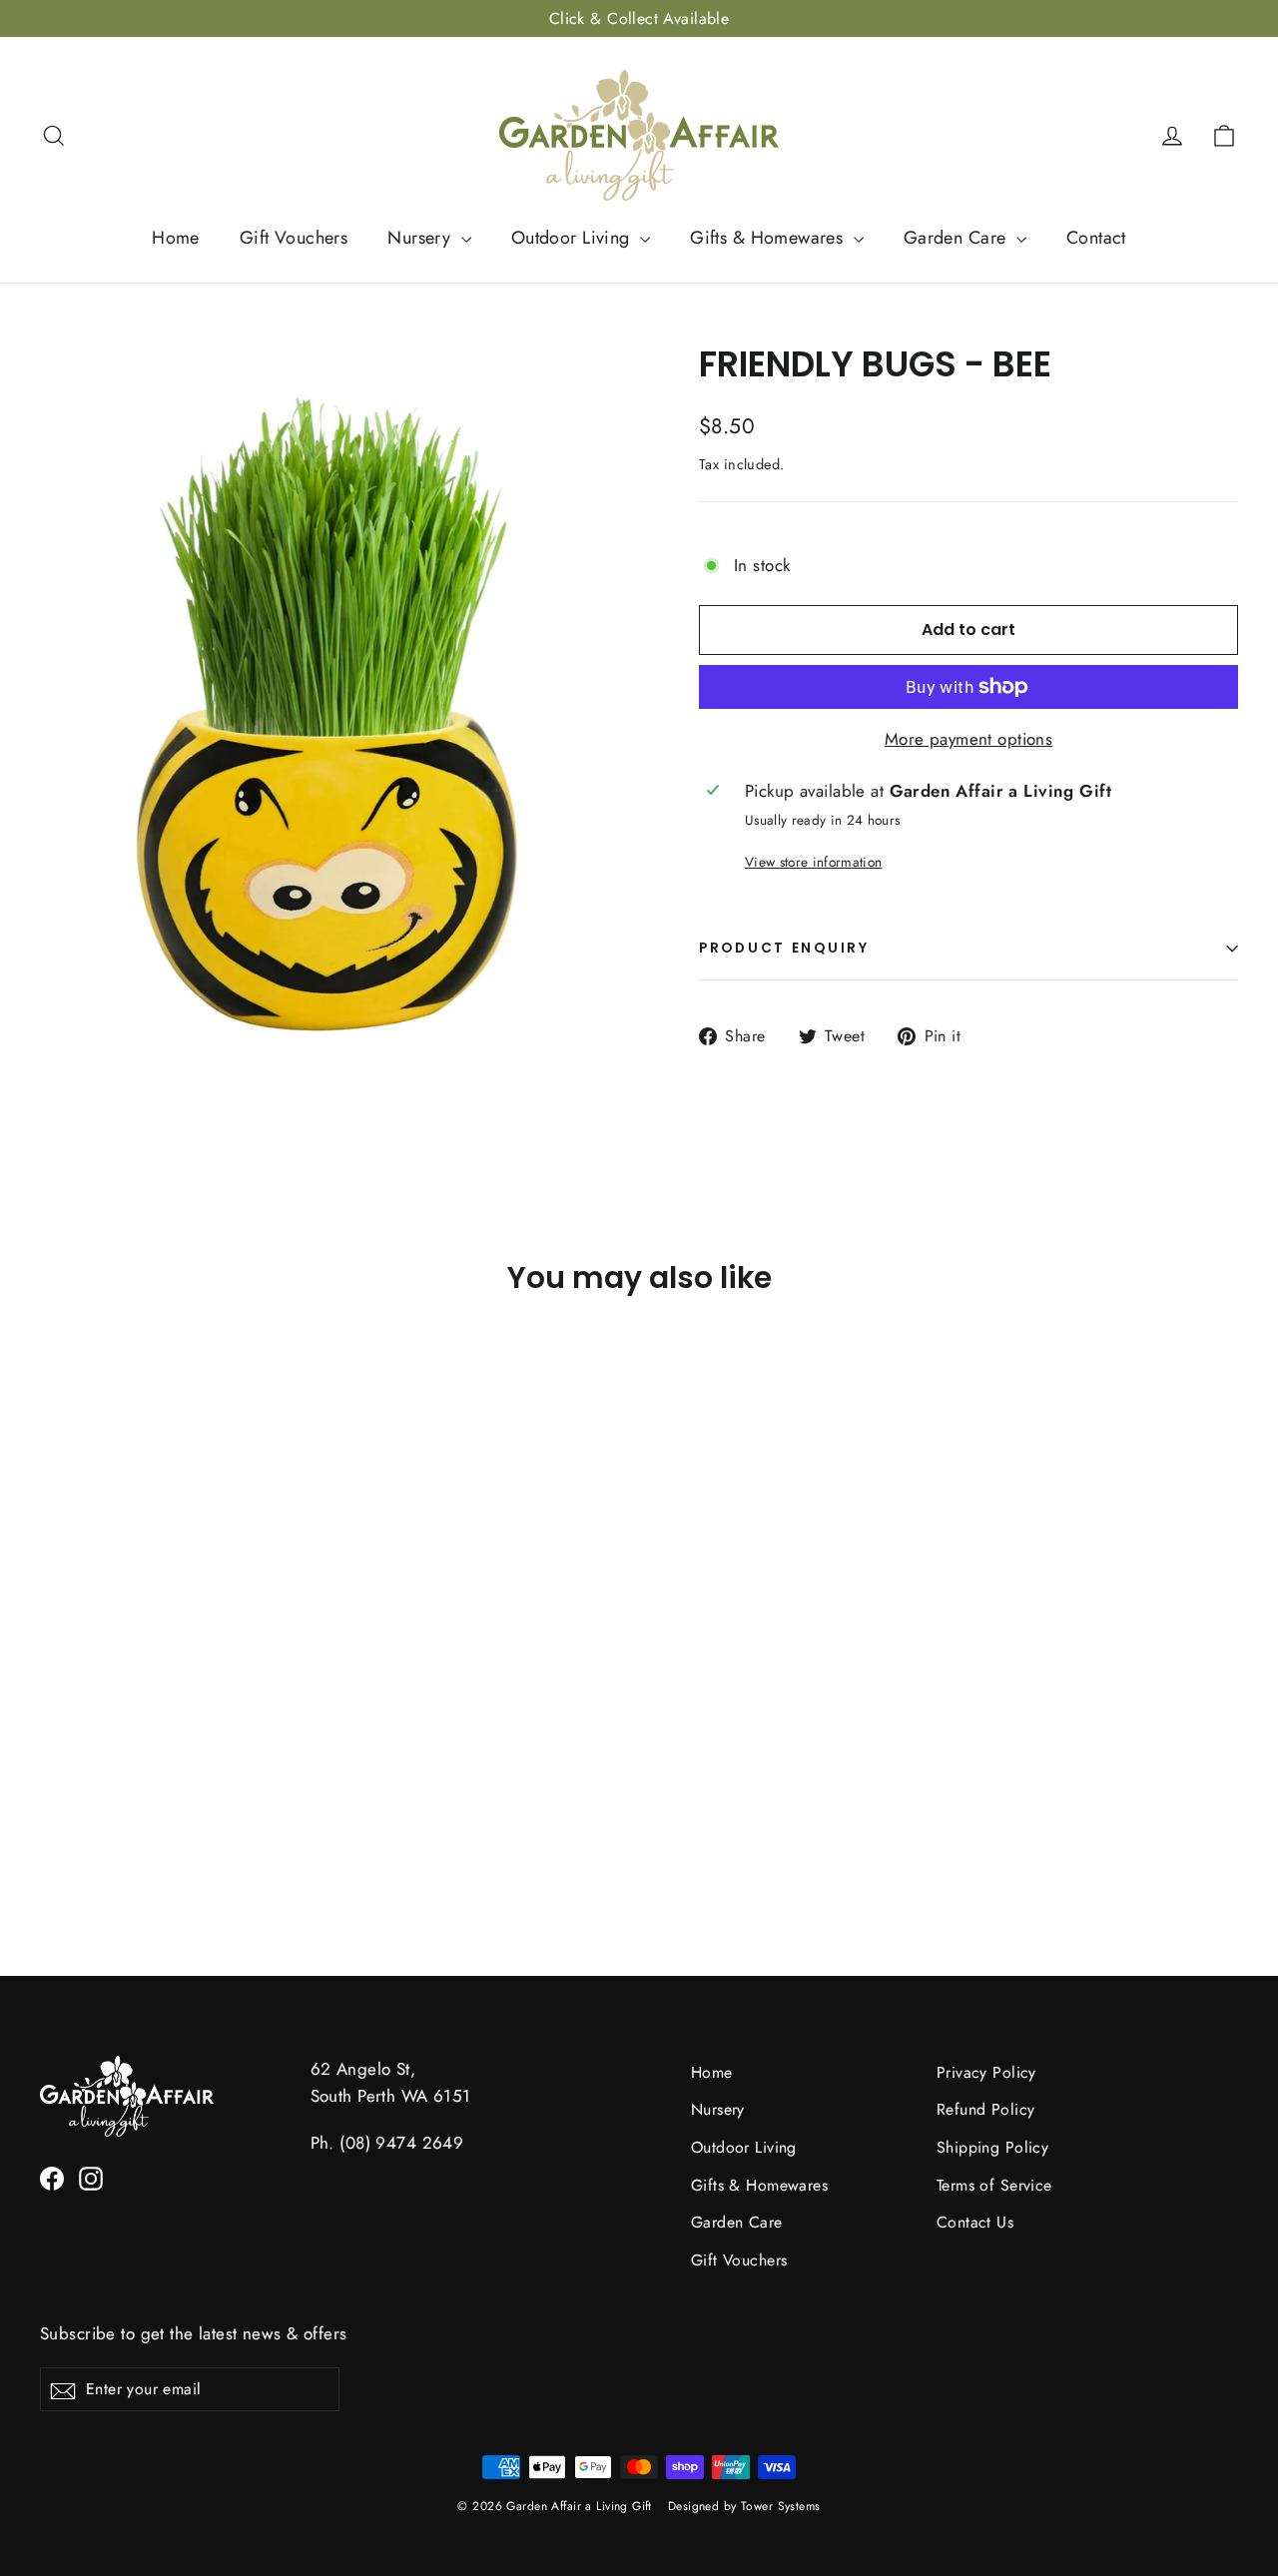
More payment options (969, 739)
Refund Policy (986, 2109)
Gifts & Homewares (769, 238)
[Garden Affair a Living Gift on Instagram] (91, 2177)
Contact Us (975, 2222)
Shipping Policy (992, 2147)
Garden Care (958, 238)
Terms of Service (994, 2185)
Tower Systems (781, 2506)
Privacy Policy (986, 2072)
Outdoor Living (573, 238)
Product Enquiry (784, 948)
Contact (1096, 238)
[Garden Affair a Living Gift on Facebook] (52, 2177)
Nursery (421, 238)
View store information (813, 862)
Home (176, 238)
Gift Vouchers (294, 238)
